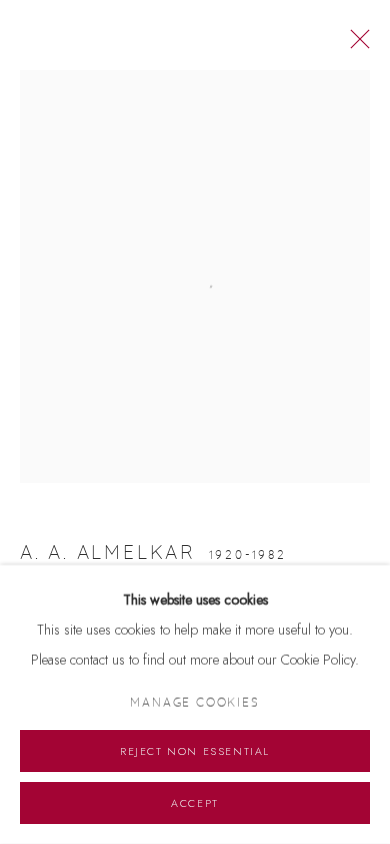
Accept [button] (195, 803)
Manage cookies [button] (195, 703)
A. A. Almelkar (108, 553)
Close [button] (355, 45)
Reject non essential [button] (195, 751)
